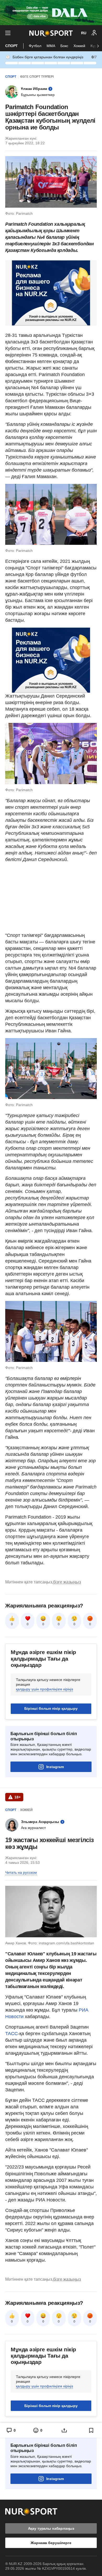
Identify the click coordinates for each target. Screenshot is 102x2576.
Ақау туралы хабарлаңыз (51, 2528)
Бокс (64, 46)
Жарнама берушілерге (51, 2543)
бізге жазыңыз (67, 1582)
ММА (51, 46)
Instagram (55, 1767)
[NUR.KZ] (51, 33)
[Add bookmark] (91, 2430)
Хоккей (79, 46)
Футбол (35, 46)
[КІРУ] (94, 33)
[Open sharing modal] (64, 2430)
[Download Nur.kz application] (51, 13)
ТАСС (12, 2034)
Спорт (12, 46)
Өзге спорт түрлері (37, 77)
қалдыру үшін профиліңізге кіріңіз (44, 1689)
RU (84, 33)
